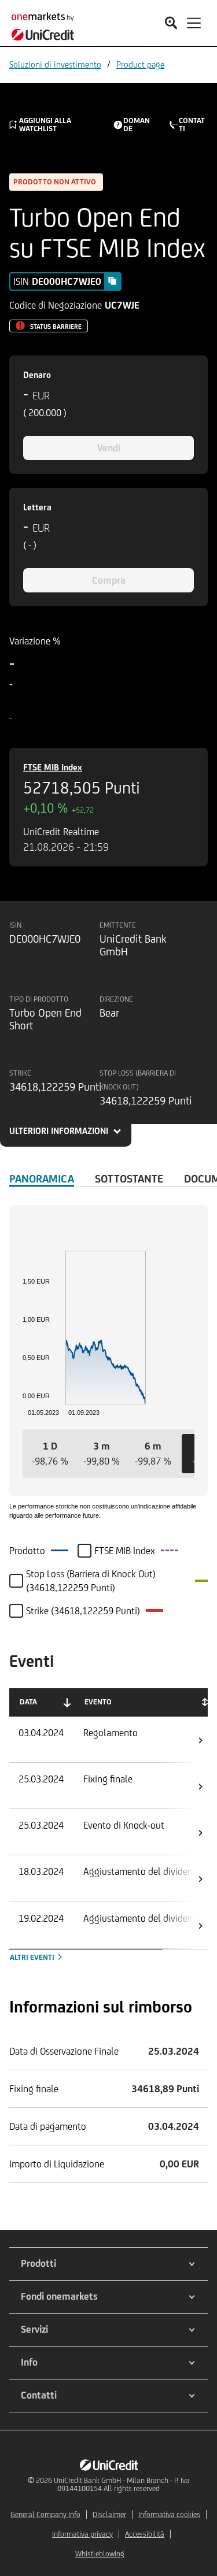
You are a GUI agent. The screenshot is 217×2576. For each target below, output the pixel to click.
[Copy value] (112, 281)
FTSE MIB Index (53, 767)
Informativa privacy (82, 2534)
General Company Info (45, 2514)
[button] (50, 1454)
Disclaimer (109, 2514)
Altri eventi (33, 1957)
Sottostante (129, 1178)
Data (28, 1702)
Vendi (109, 448)
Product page (140, 64)
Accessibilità (145, 2534)
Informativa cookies (169, 2514)
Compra (109, 580)
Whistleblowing (100, 2554)
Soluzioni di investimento (55, 64)
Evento (98, 1702)
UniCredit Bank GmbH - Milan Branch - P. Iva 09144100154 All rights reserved (122, 2484)
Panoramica (42, 1178)
